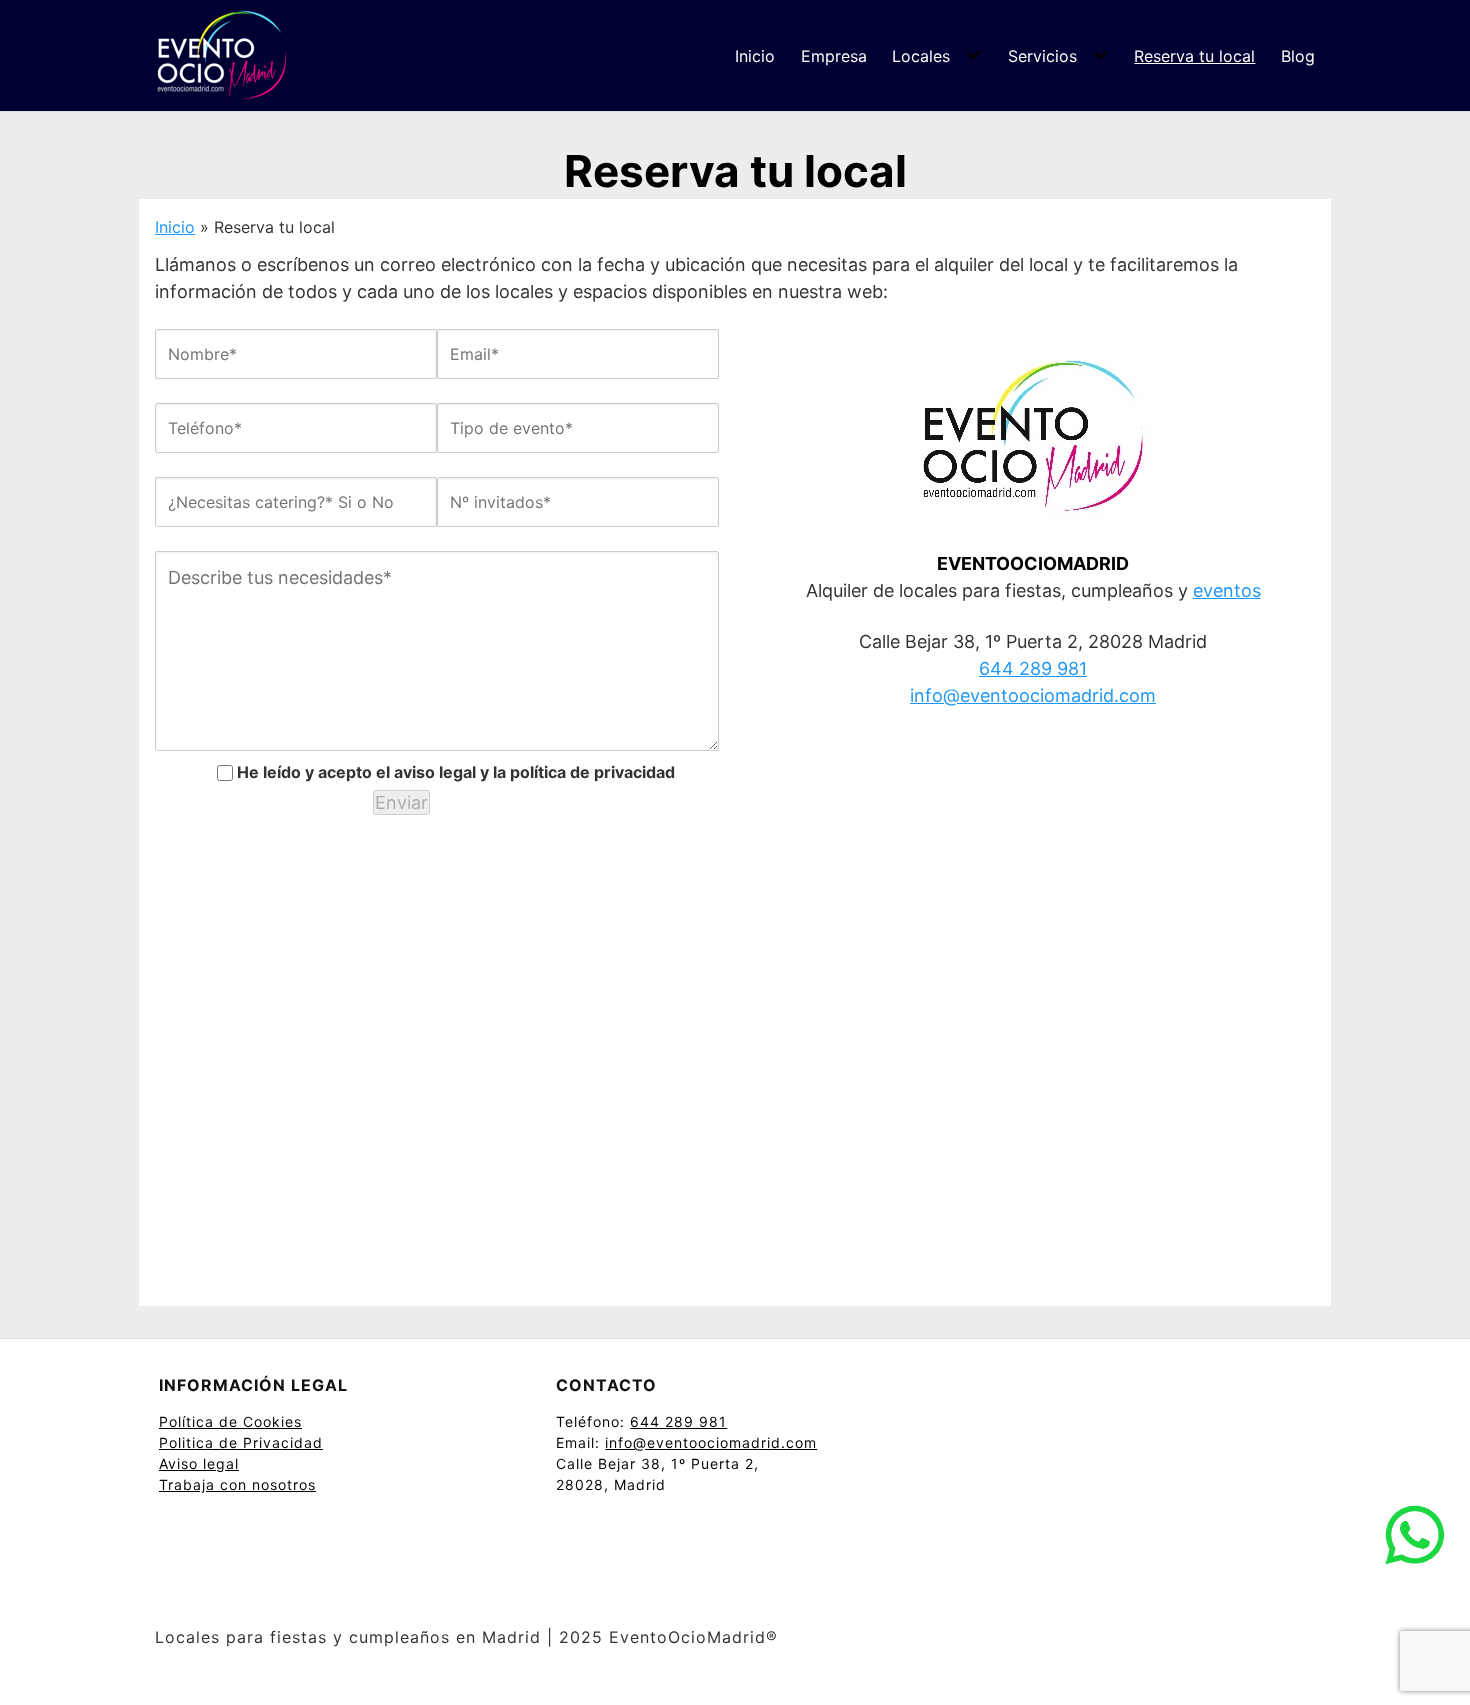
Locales (921, 56)
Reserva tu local (1194, 56)
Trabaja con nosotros (237, 1484)
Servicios (1042, 56)
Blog (1298, 56)
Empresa (834, 56)
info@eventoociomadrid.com (1033, 695)
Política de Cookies (230, 1421)
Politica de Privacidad (241, 1442)
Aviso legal (199, 1463)
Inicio (755, 56)
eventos (1227, 590)
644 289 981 (1033, 668)
